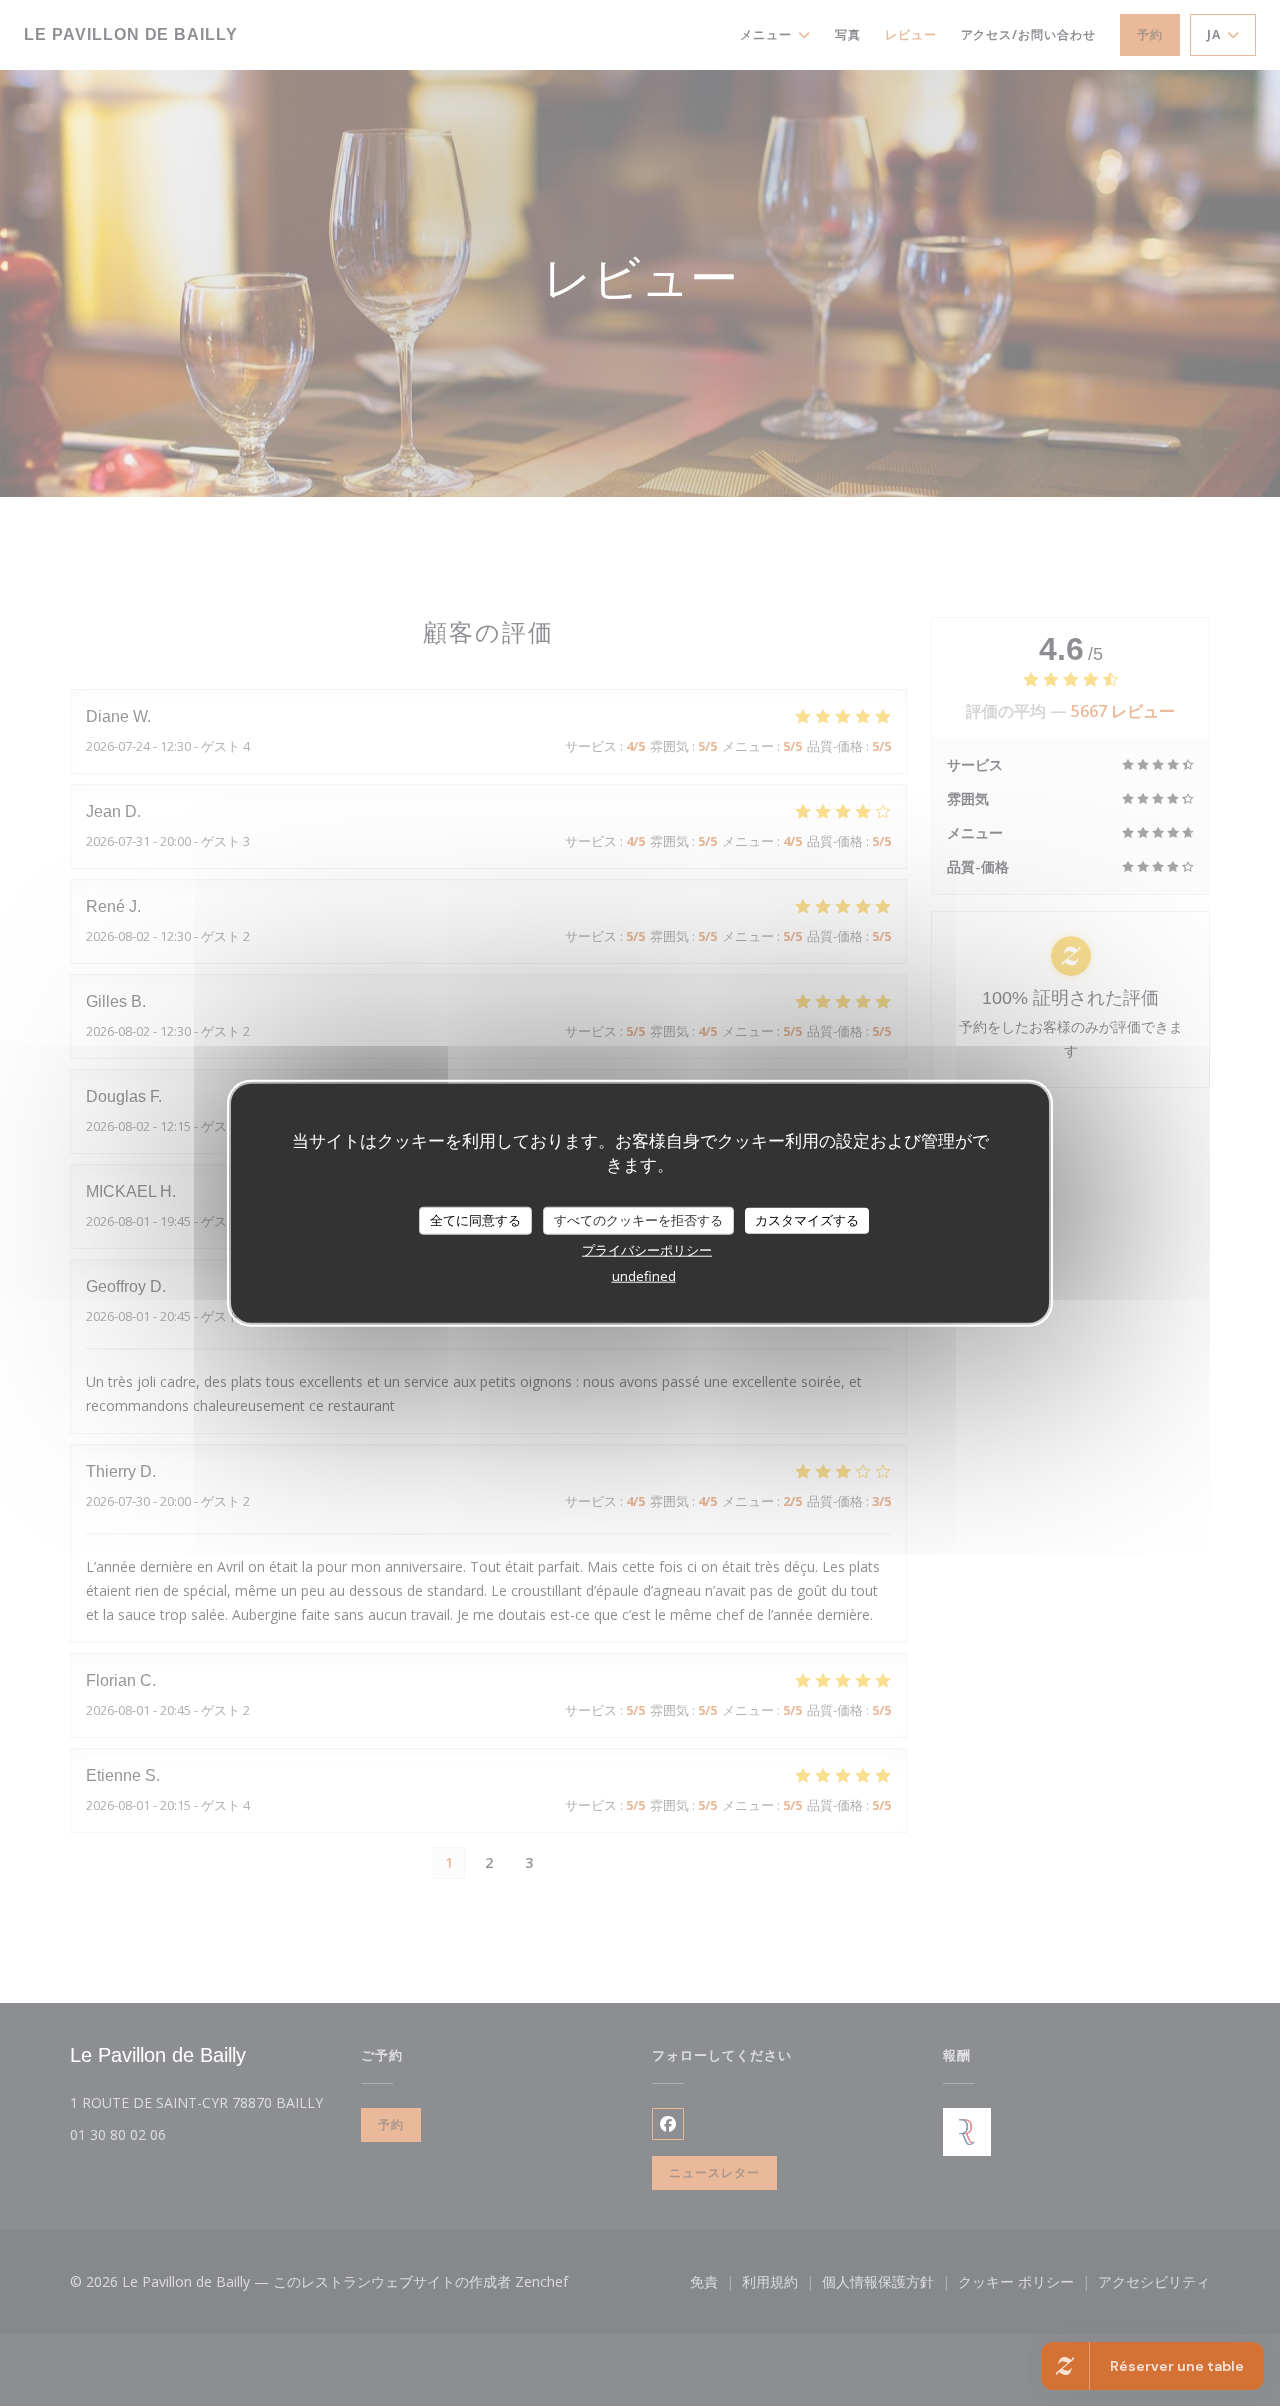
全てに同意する (475, 1220)
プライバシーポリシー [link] (647, 1249)
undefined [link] (644, 1275)
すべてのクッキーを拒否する (638, 1220)
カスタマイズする (807, 1220)
